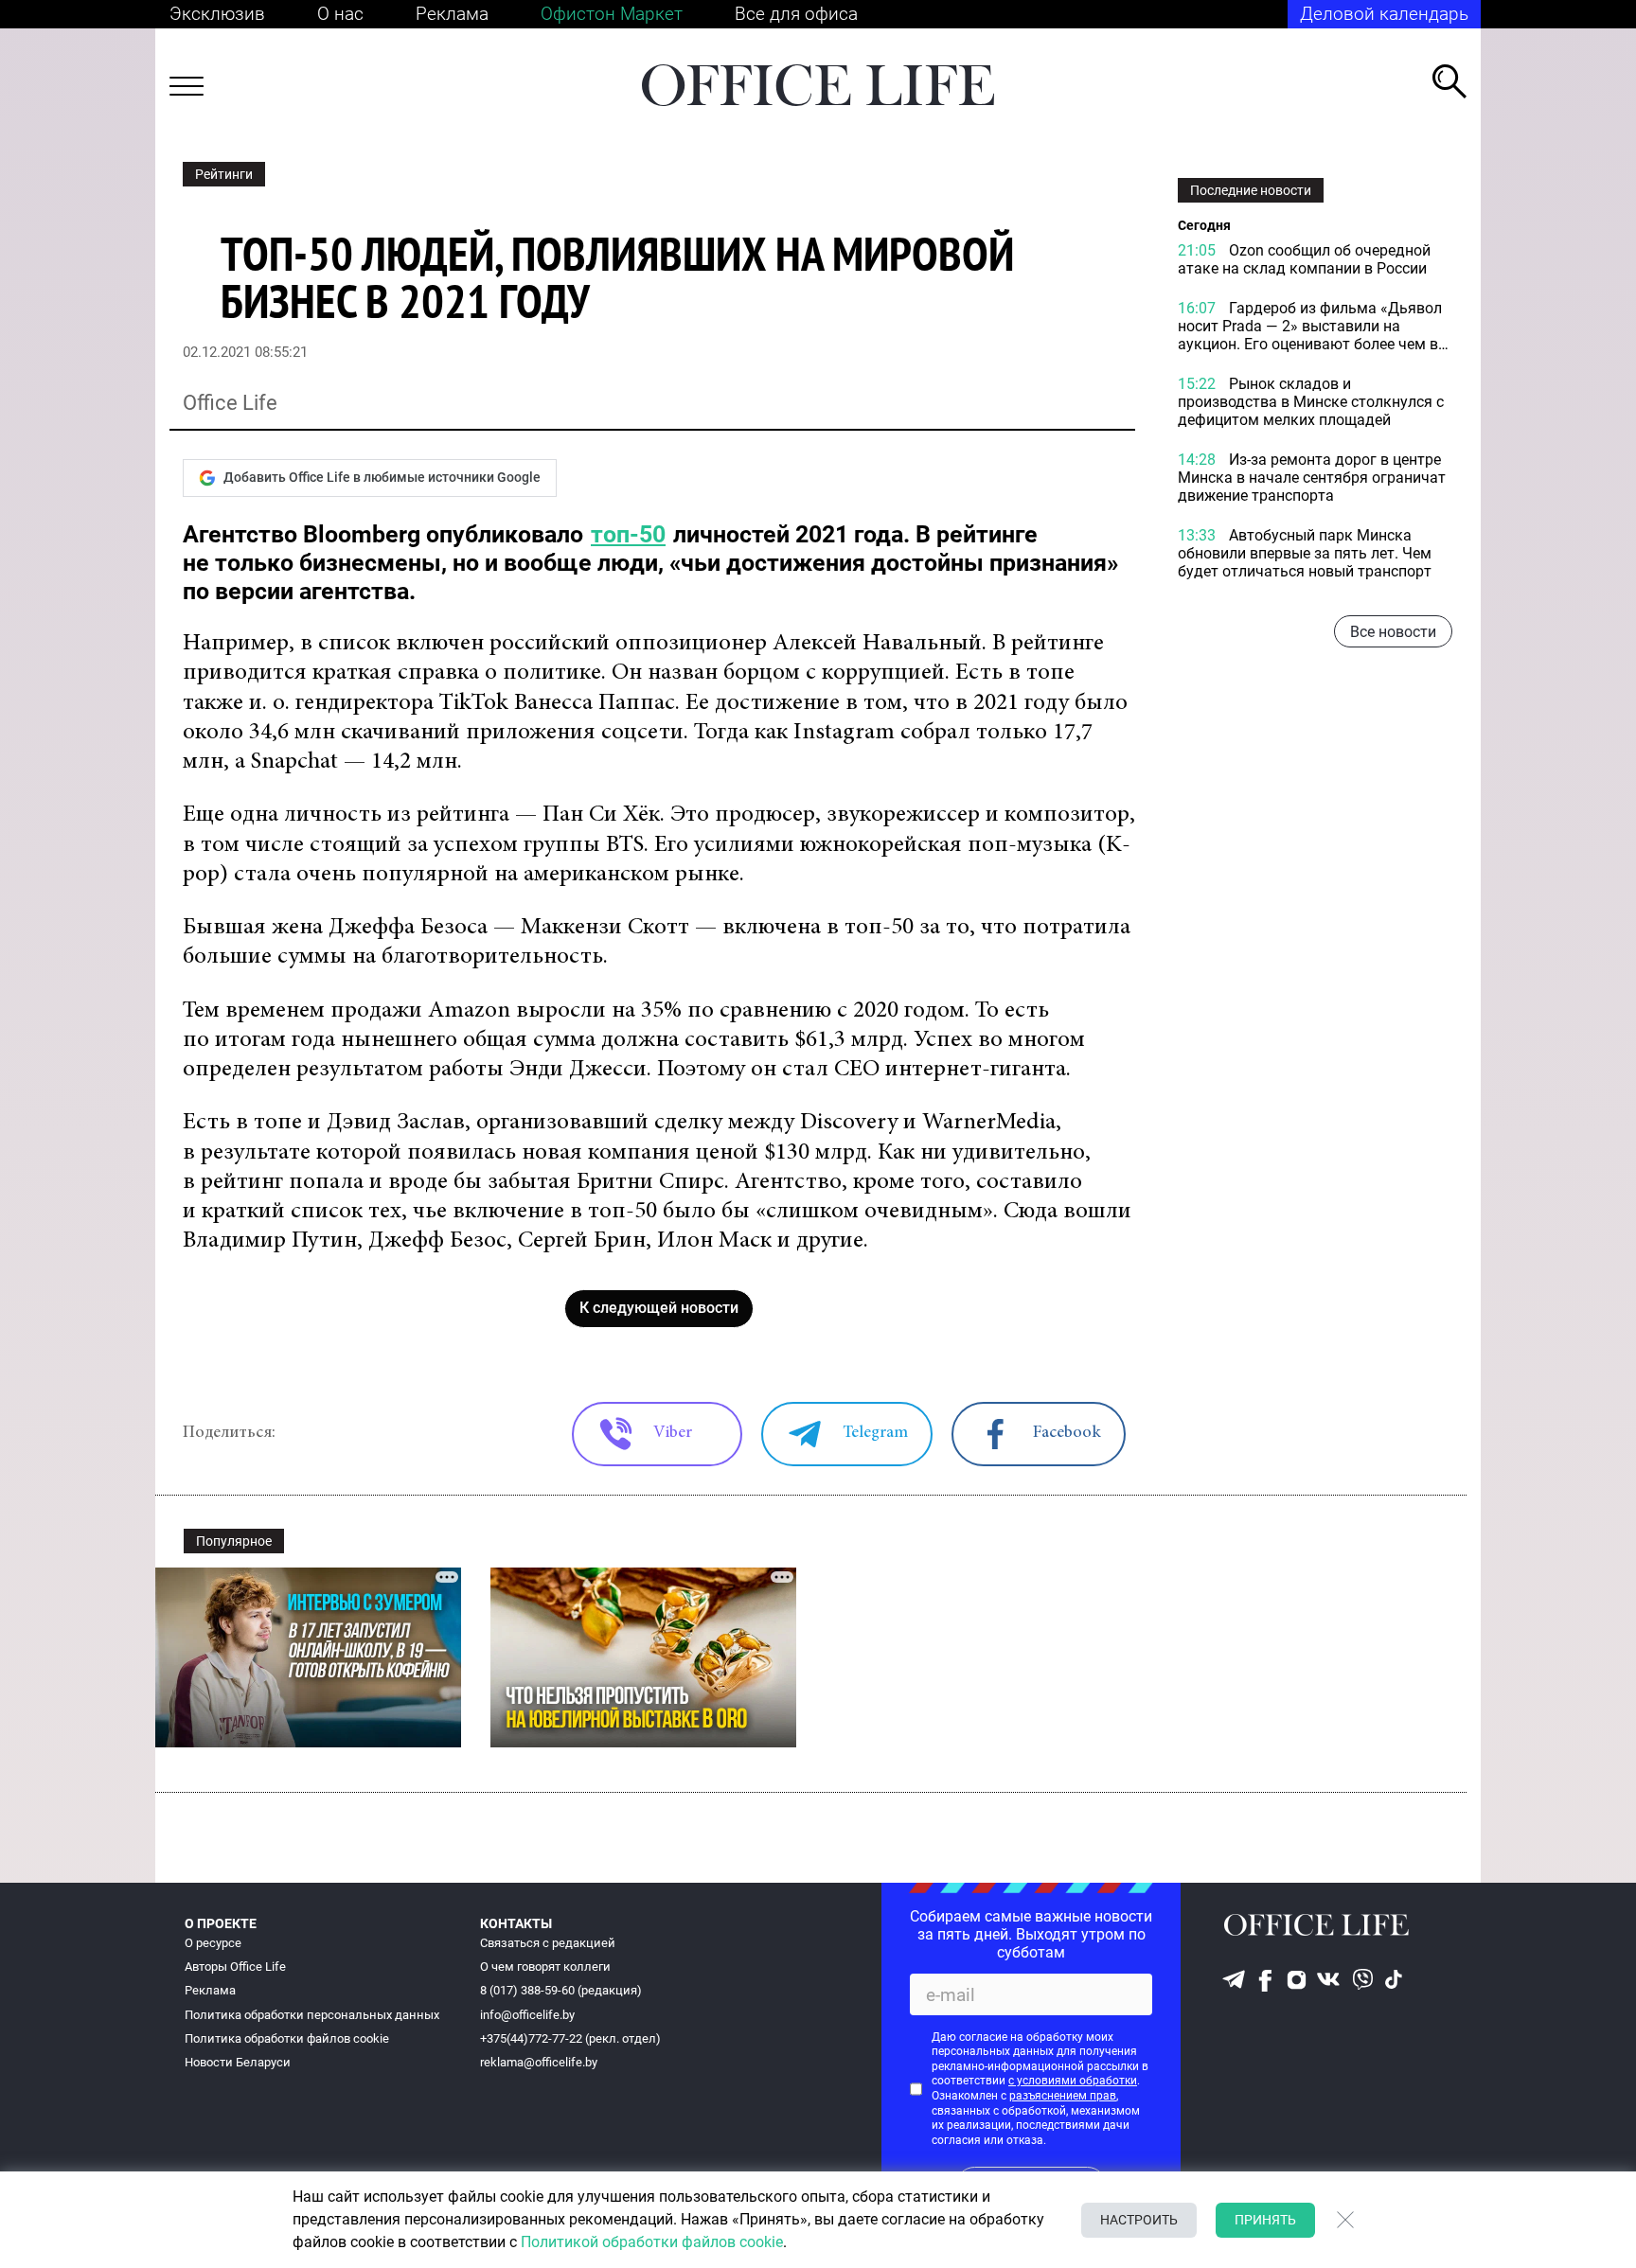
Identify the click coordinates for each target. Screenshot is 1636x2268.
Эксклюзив (217, 14)
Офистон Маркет (612, 14)
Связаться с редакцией (548, 1943)
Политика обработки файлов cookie (287, 2038)
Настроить (1139, 2220)
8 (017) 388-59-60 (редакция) (561, 1990)
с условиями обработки (1073, 2081)
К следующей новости (659, 1308)
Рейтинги (224, 174)
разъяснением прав (1063, 2096)
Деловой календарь (1384, 14)
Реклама (452, 14)
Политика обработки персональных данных (312, 2015)
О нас (340, 14)
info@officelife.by (527, 2015)
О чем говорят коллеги (545, 1967)
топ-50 (628, 534)
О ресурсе (213, 1943)
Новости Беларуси (238, 2062)
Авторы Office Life (235, 1967)
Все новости (1393, 631)
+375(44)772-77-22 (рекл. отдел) (570, 2038)
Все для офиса (796, 14)
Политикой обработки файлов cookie (652, 2242)
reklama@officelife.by (539, 2062)
